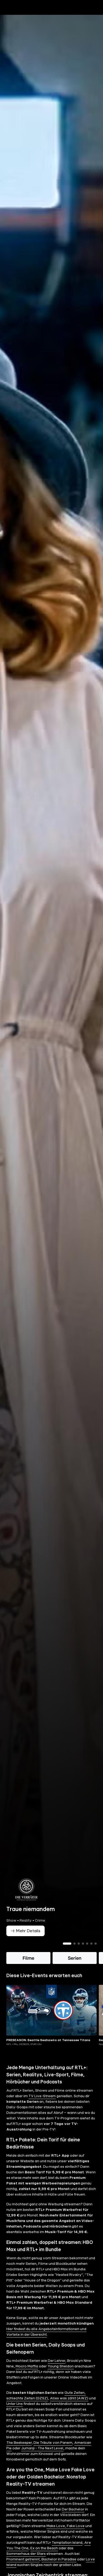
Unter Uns (15, 2413)
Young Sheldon (61, 2375)
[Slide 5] (87, 1953)
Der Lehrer (57, 2370)
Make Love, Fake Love (65, 2535)
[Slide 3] (79, 1953)
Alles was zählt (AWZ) (69, 2407)
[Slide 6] (91, 1953)
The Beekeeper (19, 2452)
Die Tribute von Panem (53, 2452)
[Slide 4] (83, 1953)
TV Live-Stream (42, 2105)
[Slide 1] (67, 1953)
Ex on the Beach (44, 2557)
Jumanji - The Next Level (42, 2457)
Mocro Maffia (27, 2375)
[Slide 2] (74, 1953)
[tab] (13, 18)
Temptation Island (67, 2552)
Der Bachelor (73, 2518)
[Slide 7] (96, 1953)
